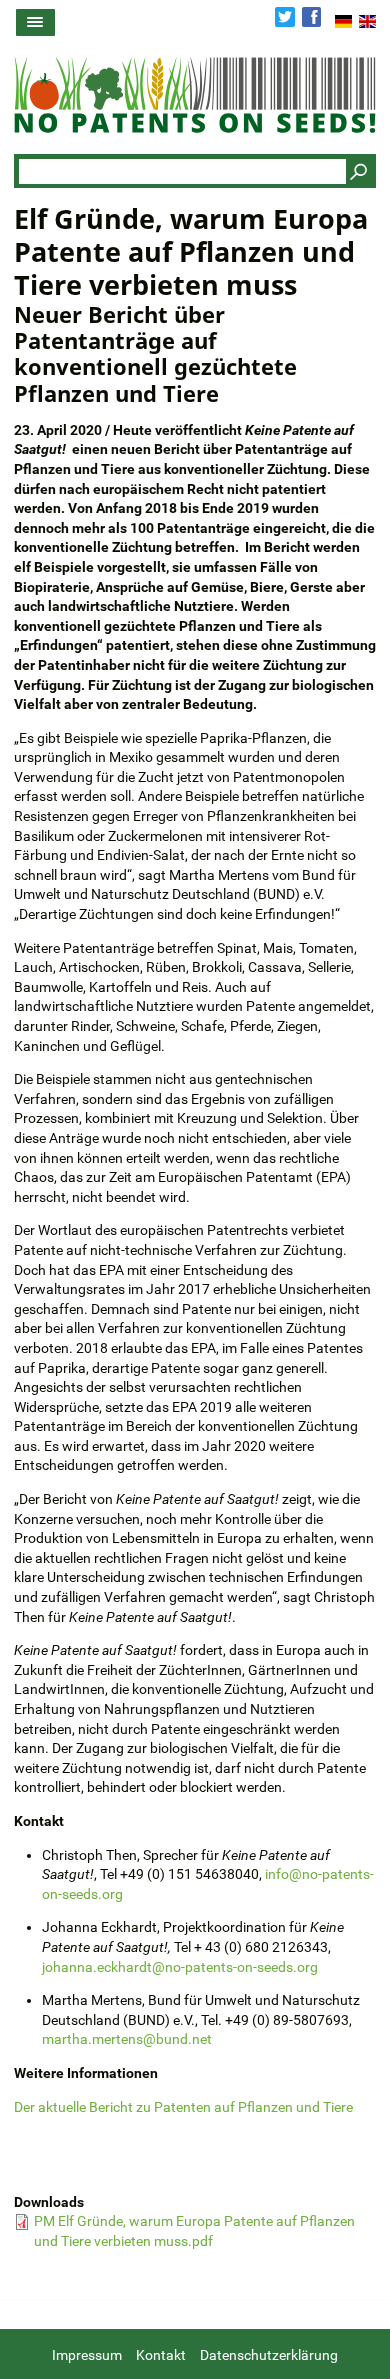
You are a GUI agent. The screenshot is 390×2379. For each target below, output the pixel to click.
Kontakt (161, 2355)
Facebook (312, 17)
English (367, 21)
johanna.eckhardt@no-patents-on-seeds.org (180, 1967)
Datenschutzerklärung (269, 2355)
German (343, 21)
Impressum (87, 2355)
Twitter (285, 17)
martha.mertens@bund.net (127, 2039)
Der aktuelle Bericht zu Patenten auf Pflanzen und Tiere (183, 2107)
